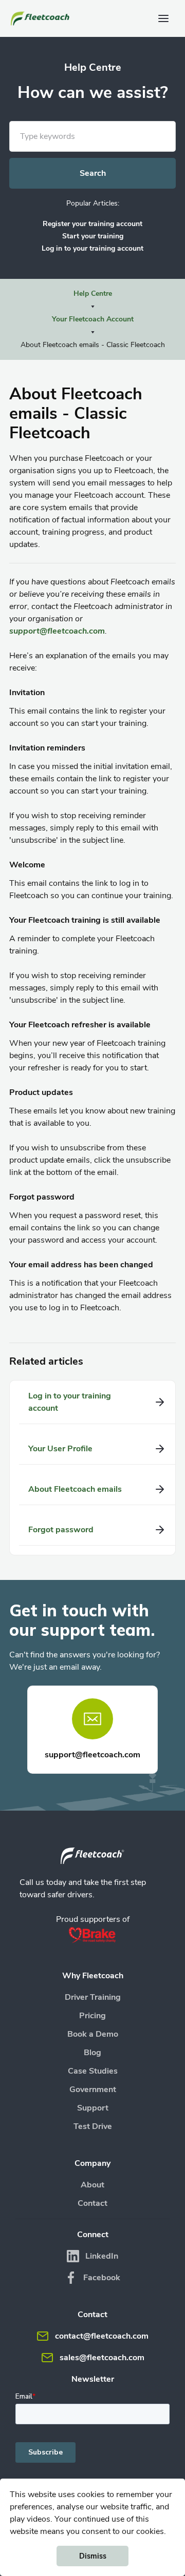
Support (93, 2108)
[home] (41, 18)
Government (93, 2090)
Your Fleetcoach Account (93, 319)
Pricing (92, 2016)
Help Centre (93, 293)
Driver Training (93, 1997)
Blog (92, 2053)
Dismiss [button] (93, 2556)
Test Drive (93, 2126)
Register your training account (92, 224)
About (92, 2185)
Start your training (93, 236)
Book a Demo (93, 2034)
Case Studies (93, 2071)
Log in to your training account (92, 248)
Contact (92, 2203)
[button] (163, 18)
